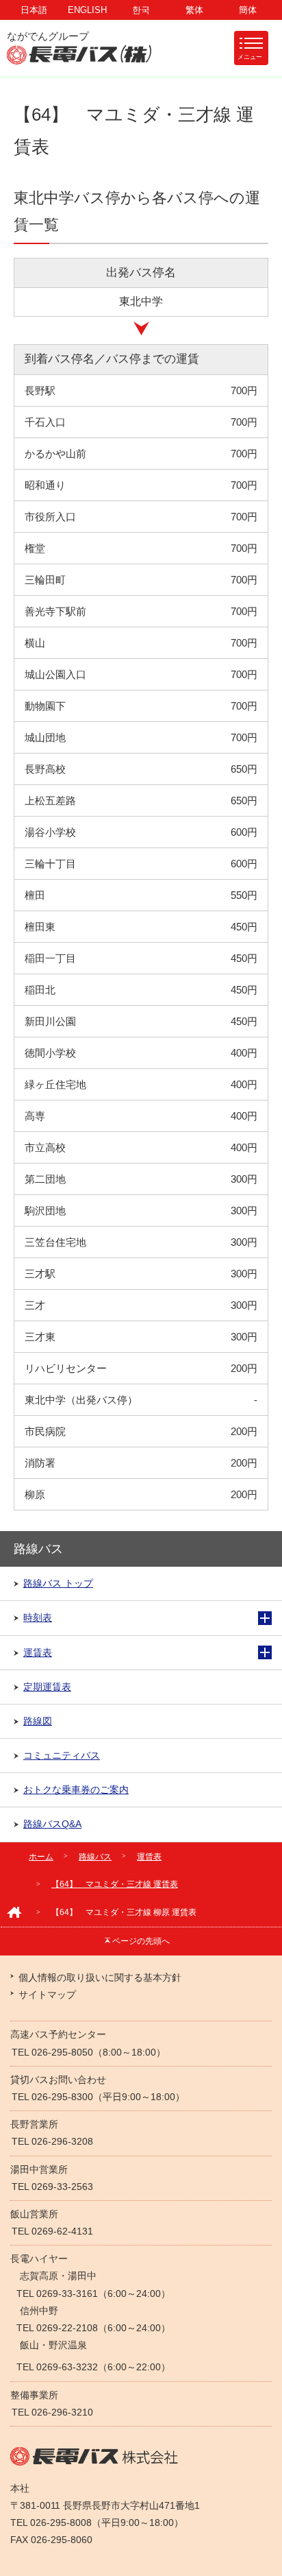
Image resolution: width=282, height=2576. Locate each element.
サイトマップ (47, 1995)
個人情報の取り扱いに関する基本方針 (100, 1977)
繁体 (194, 10)
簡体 (248, 10)
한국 (141, 10)
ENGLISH (87, 10)
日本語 (34, 10)
